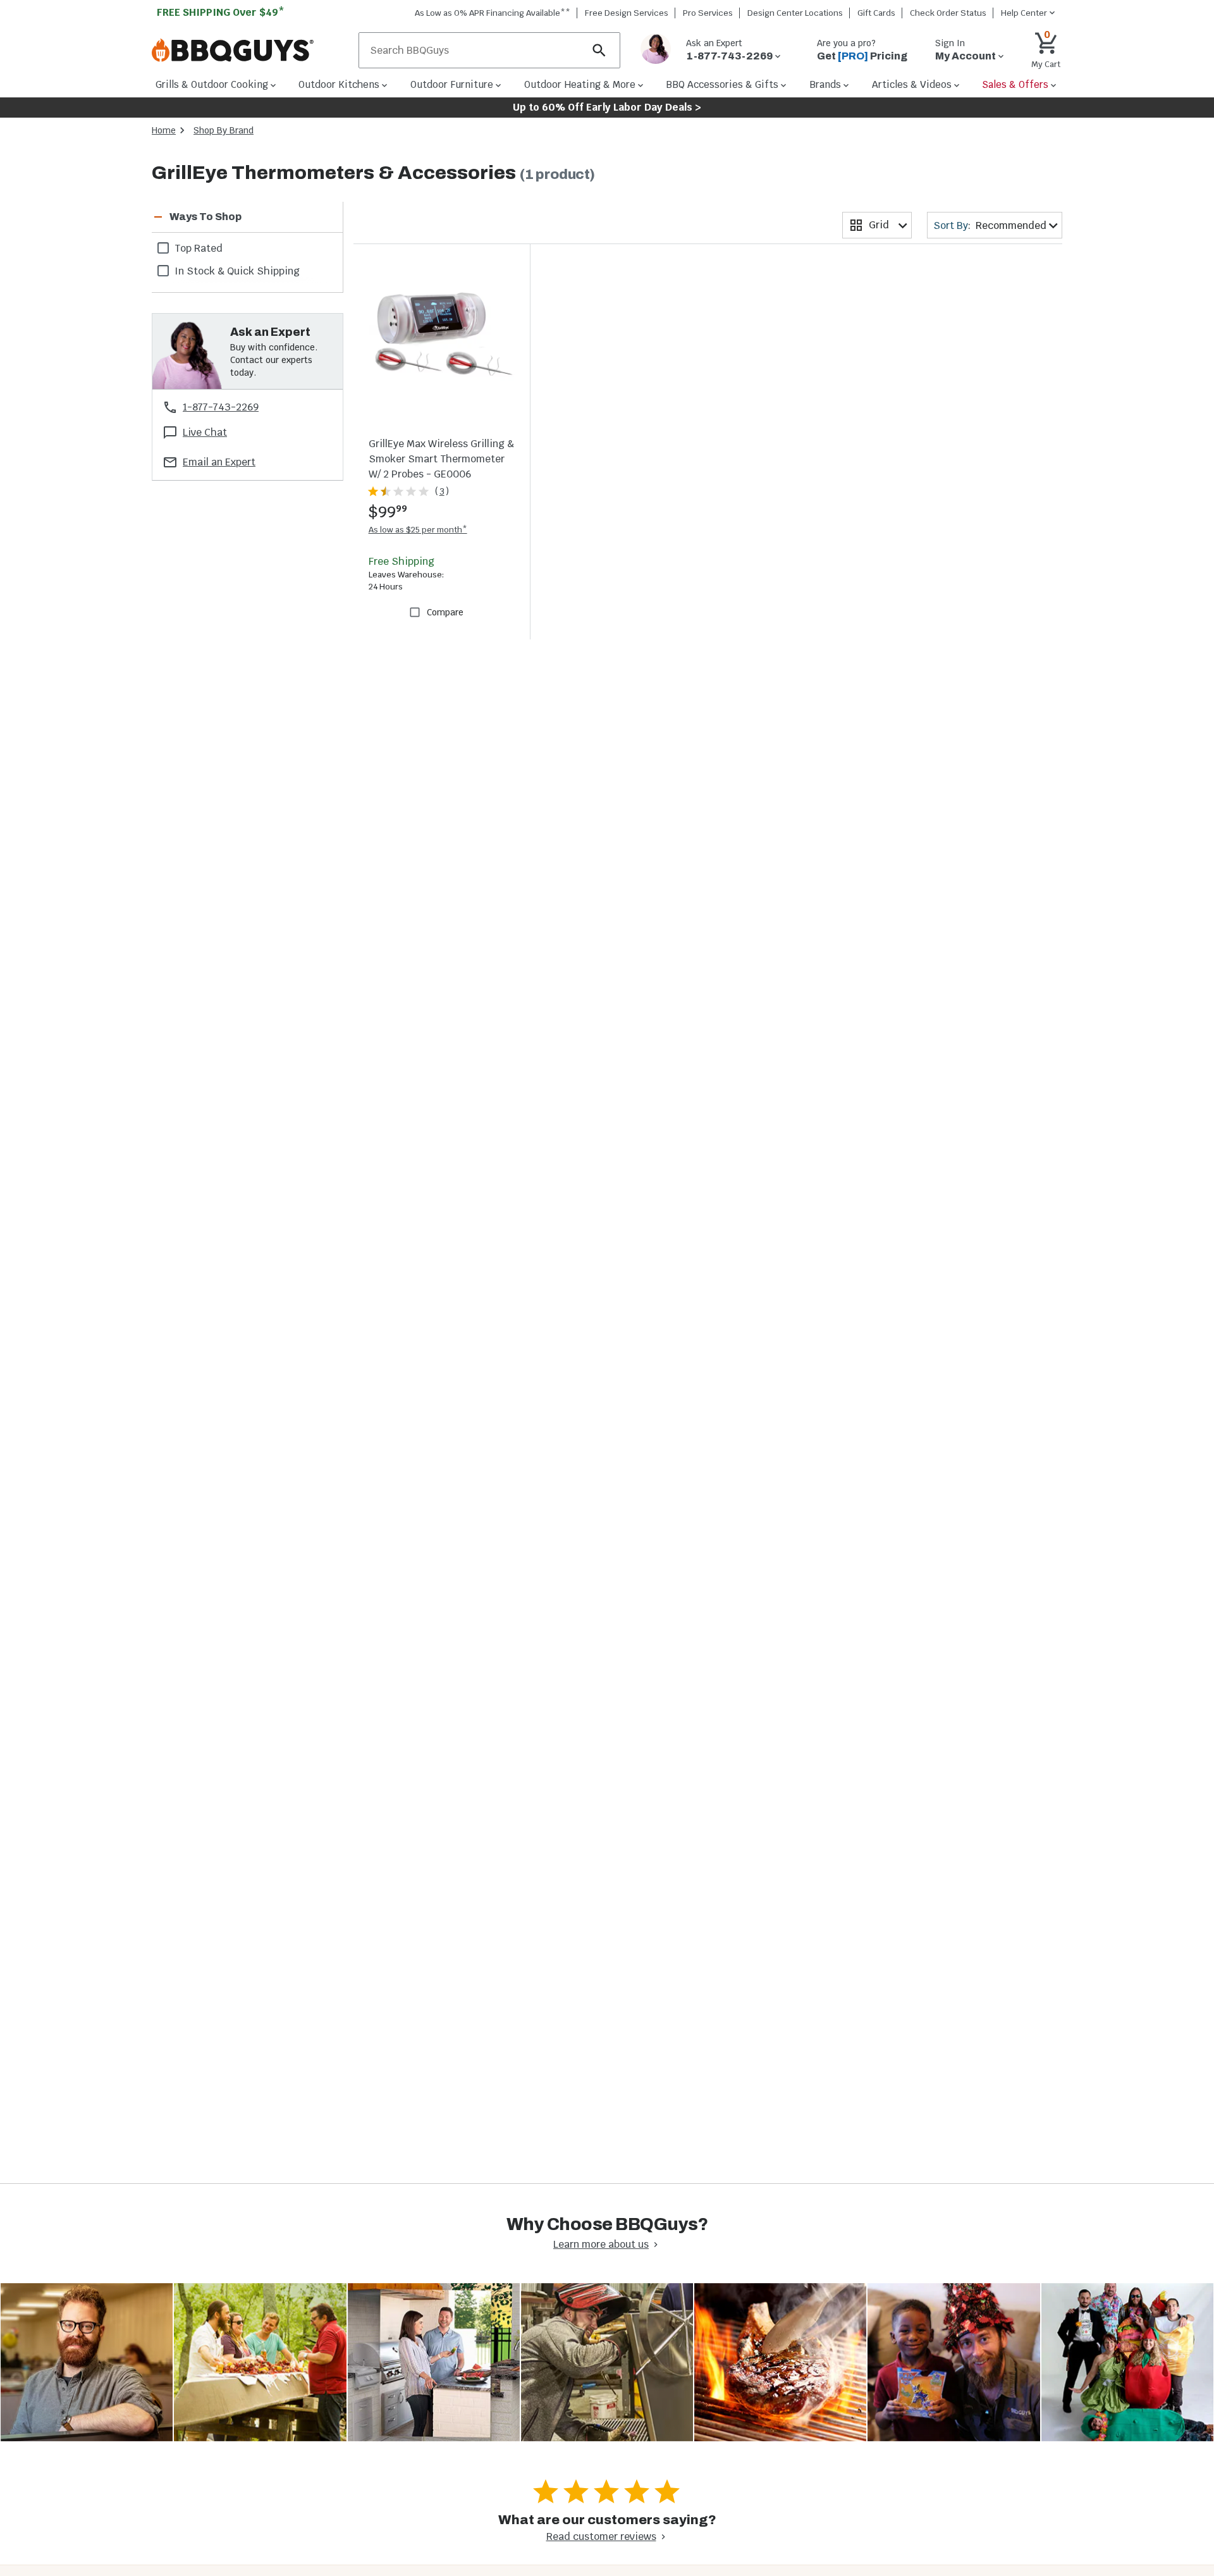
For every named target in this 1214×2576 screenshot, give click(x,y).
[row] (247, 248)
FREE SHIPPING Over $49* (221, 12)
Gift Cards (876, 13)
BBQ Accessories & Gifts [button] (722, 84)
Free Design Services (627, 13)
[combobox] (877, 225)
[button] (232, 217)
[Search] (599, 50)
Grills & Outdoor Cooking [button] (212, 84)
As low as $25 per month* (418, 530)
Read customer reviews (601, 2536)
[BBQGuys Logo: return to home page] (250, 51)
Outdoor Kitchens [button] (339, 84)
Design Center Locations (795, 13)
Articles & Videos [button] (912, 84)
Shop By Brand (224, 130)
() (442, 491)
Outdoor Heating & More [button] (580, 84)
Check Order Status (948, 13)
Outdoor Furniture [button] (452, 84)
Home (164, 130)
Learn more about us (601, 2244)
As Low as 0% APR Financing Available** (493, 13)
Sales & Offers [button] (1015, 84)
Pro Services (708, 13)
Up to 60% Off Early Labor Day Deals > (607, 107)
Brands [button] (825, 84)
